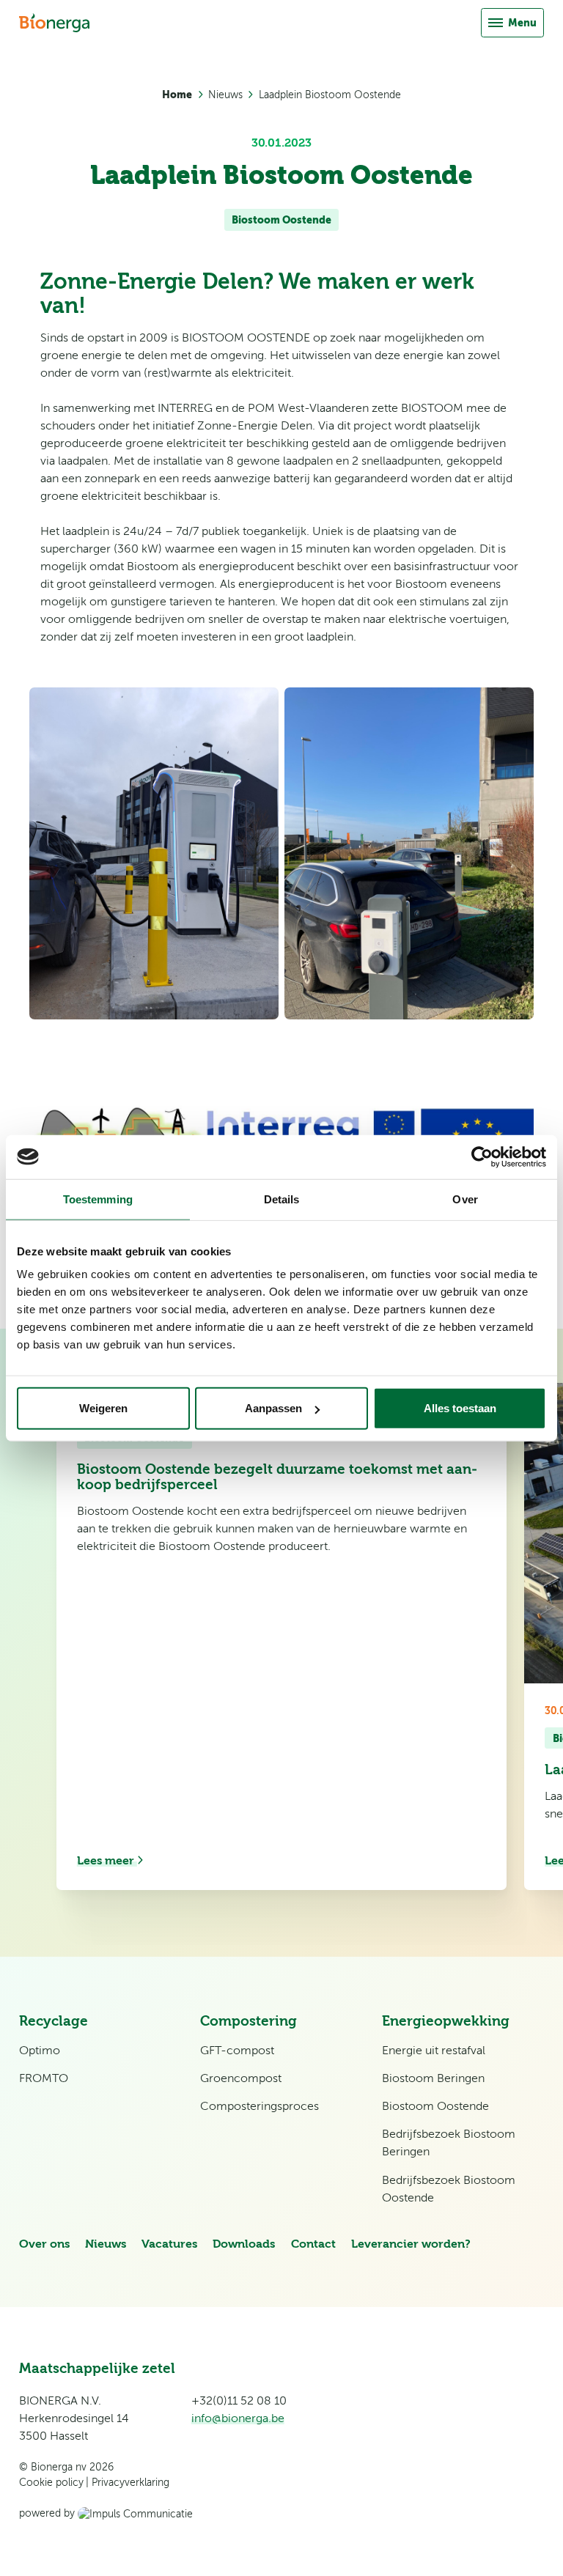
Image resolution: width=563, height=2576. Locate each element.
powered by (48, 2513)
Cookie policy (51, 2483)
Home (177, 95)
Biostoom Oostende (281, 220)
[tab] (283, 1955)
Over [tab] (465, 1199)
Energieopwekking (446, 2021)
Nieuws (225, 95)
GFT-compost (237, 2051)
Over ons (44, 2244)
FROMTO (44, 2078)
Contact (313, 2244)
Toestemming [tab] (98, 1199)
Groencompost (241, 2078)
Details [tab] (282, 1199)
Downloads (244, 2244)
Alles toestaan (460, 1408)
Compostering (249, 2021)
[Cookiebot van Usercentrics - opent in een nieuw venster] (482, 1156)
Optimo (40, 2051)
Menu (522, 23)
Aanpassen (273, 1408)
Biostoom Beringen (433, 2078)
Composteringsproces (260, 2106)
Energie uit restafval (434, 2051)
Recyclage (54, 2021)
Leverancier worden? (411, 2244)
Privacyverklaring (130, 2483)
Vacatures (169, 2244)
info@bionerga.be (238, 2418)
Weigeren (103, 1408)
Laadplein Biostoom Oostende (330, 95)
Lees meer (107, 1861)
